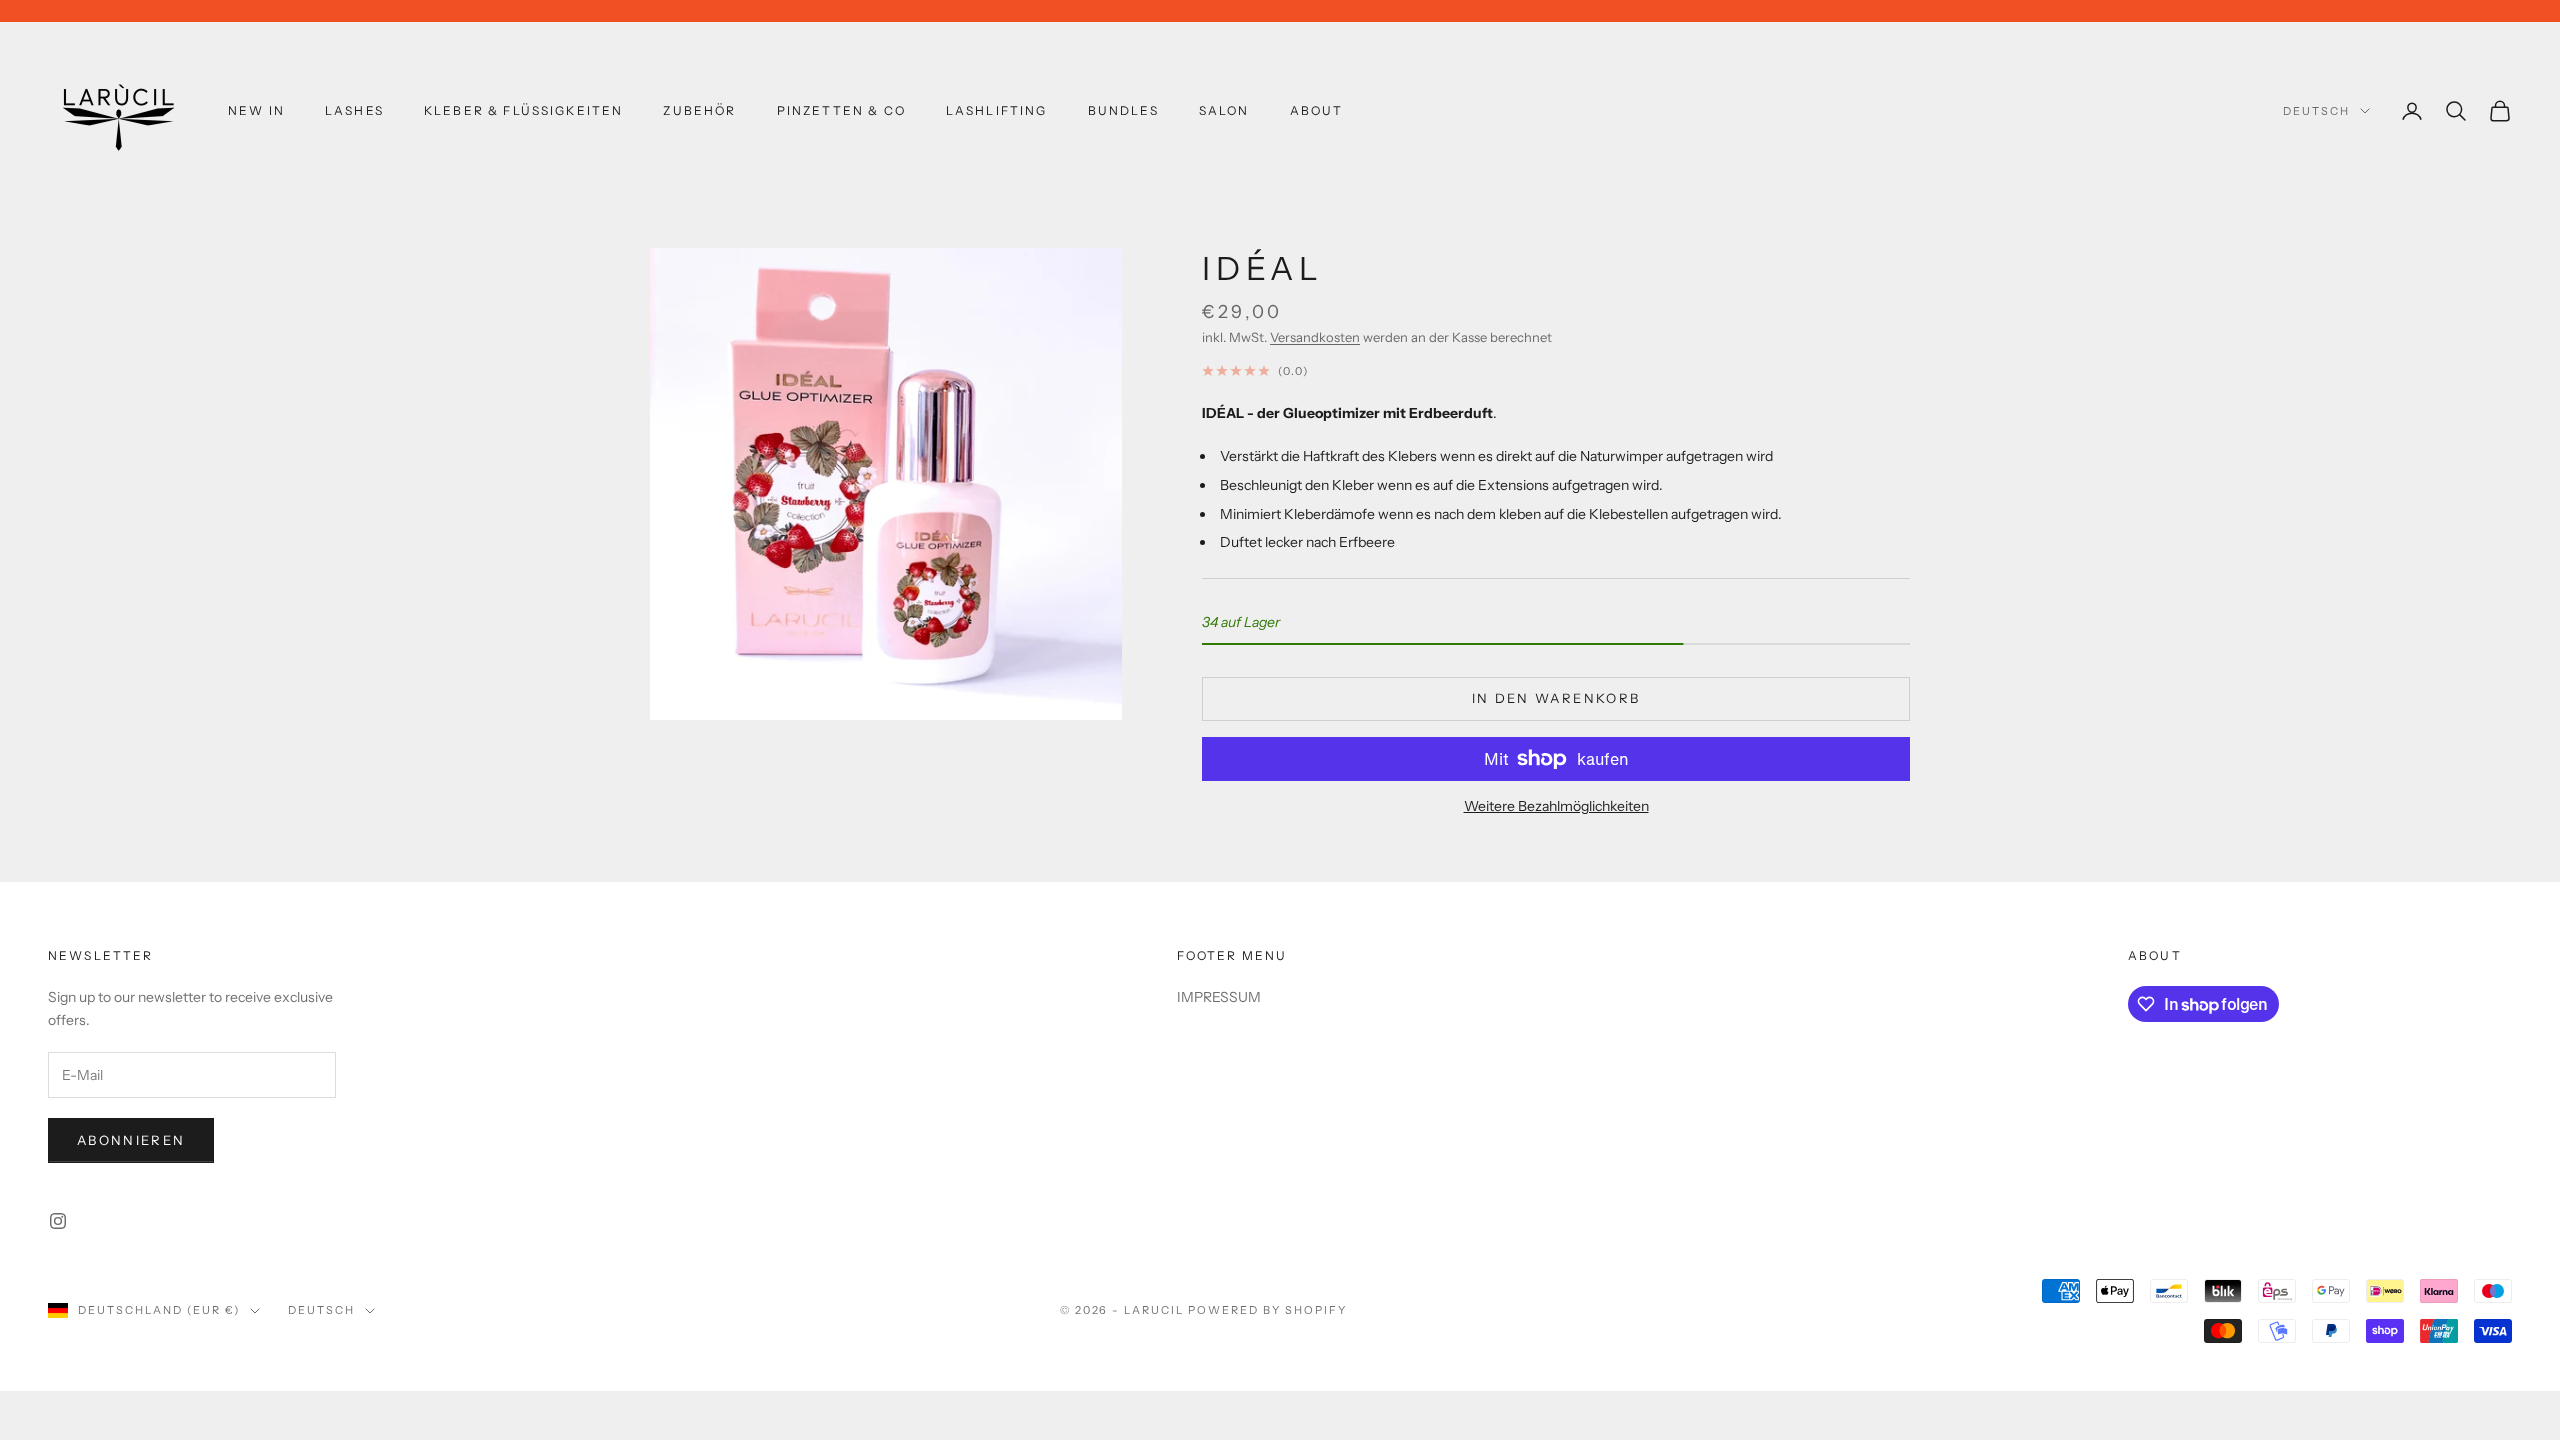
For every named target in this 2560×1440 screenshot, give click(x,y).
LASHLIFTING (997, 110)
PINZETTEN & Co (841, 110)
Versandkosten (1315, 337)
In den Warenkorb (1556, 698)
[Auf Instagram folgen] (58, 1221)
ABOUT (1317, 110)
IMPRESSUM (1219, 997)
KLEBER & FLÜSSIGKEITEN (524, 110)
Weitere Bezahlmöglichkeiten (1556, 806)
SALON (1224, 110)
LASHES (354, 110)
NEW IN (256, 110)
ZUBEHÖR (699, 110)
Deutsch (2316, 111)
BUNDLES (1123, 110)
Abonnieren (131, 1140)
